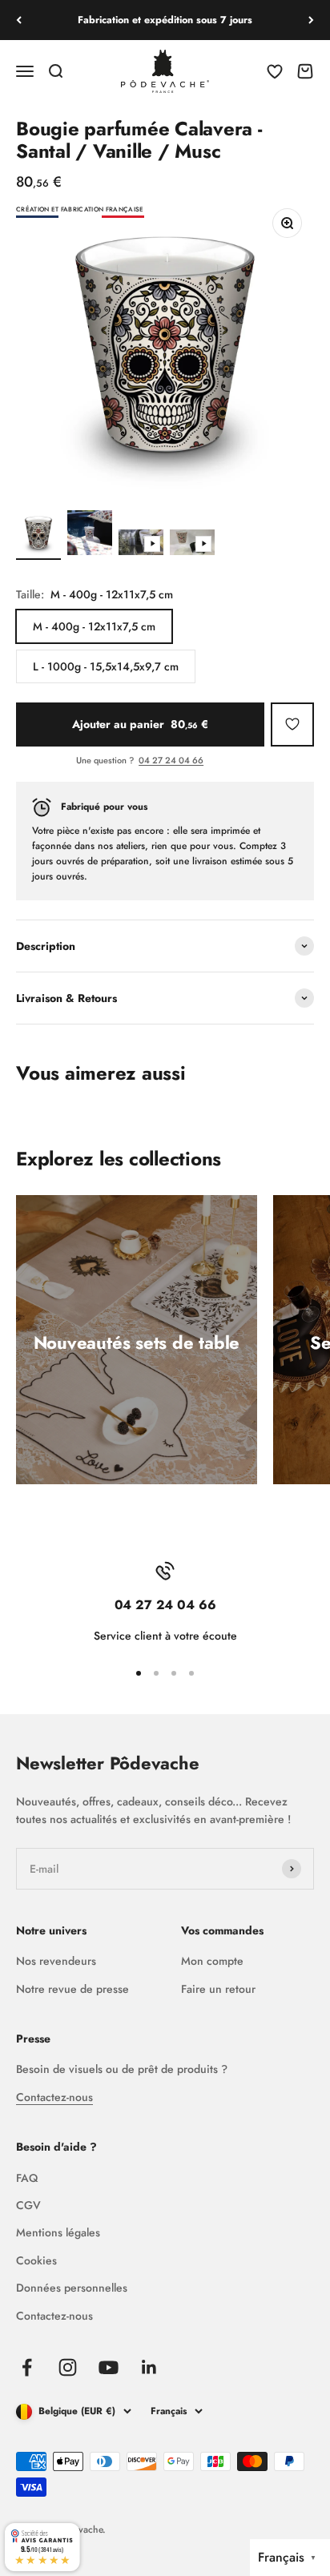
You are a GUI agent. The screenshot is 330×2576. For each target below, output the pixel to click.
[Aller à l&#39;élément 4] (192, 545)
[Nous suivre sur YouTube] (109, 2367)
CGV (28, 2205)
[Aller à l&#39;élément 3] (141, 545)
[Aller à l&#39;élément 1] (38, 535)
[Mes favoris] (292, 724)
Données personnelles (72, 2288)
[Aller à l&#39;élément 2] (90, 535)
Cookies (36, 2260)
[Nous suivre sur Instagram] (68, 2367)
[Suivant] (311, 20)
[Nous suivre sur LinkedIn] (149, 2367)
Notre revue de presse (72, 1989)
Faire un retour (218, 1989)
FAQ (27, 2178)
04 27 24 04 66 (171, 760)
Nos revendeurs (56, 1961)
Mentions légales (58, 2232)
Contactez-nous (54, 2097)
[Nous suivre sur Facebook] (27, 2367)
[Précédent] (19, 20)
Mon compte (212, 1961)
